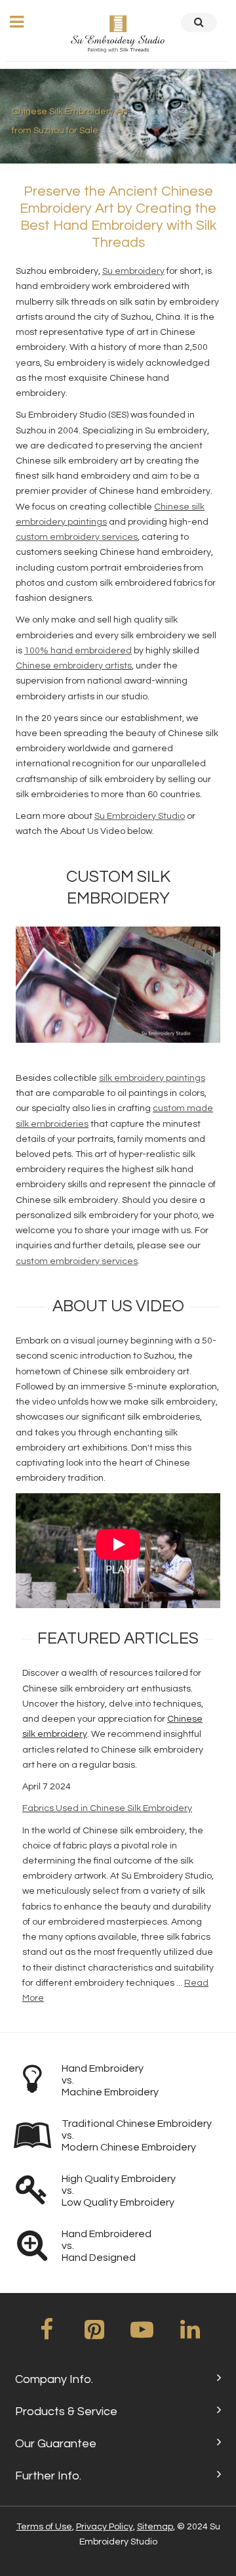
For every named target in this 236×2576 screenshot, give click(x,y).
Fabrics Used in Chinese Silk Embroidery (107, 1808)
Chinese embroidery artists (74, 666)
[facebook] (47, 2334)
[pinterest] (94, 2334)
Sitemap (155, 2527)
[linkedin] (190, 2334)
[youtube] (142, 2334)
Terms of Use (44, 2527)
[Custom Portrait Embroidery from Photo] (118, 985)
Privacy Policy (105, 2527)
